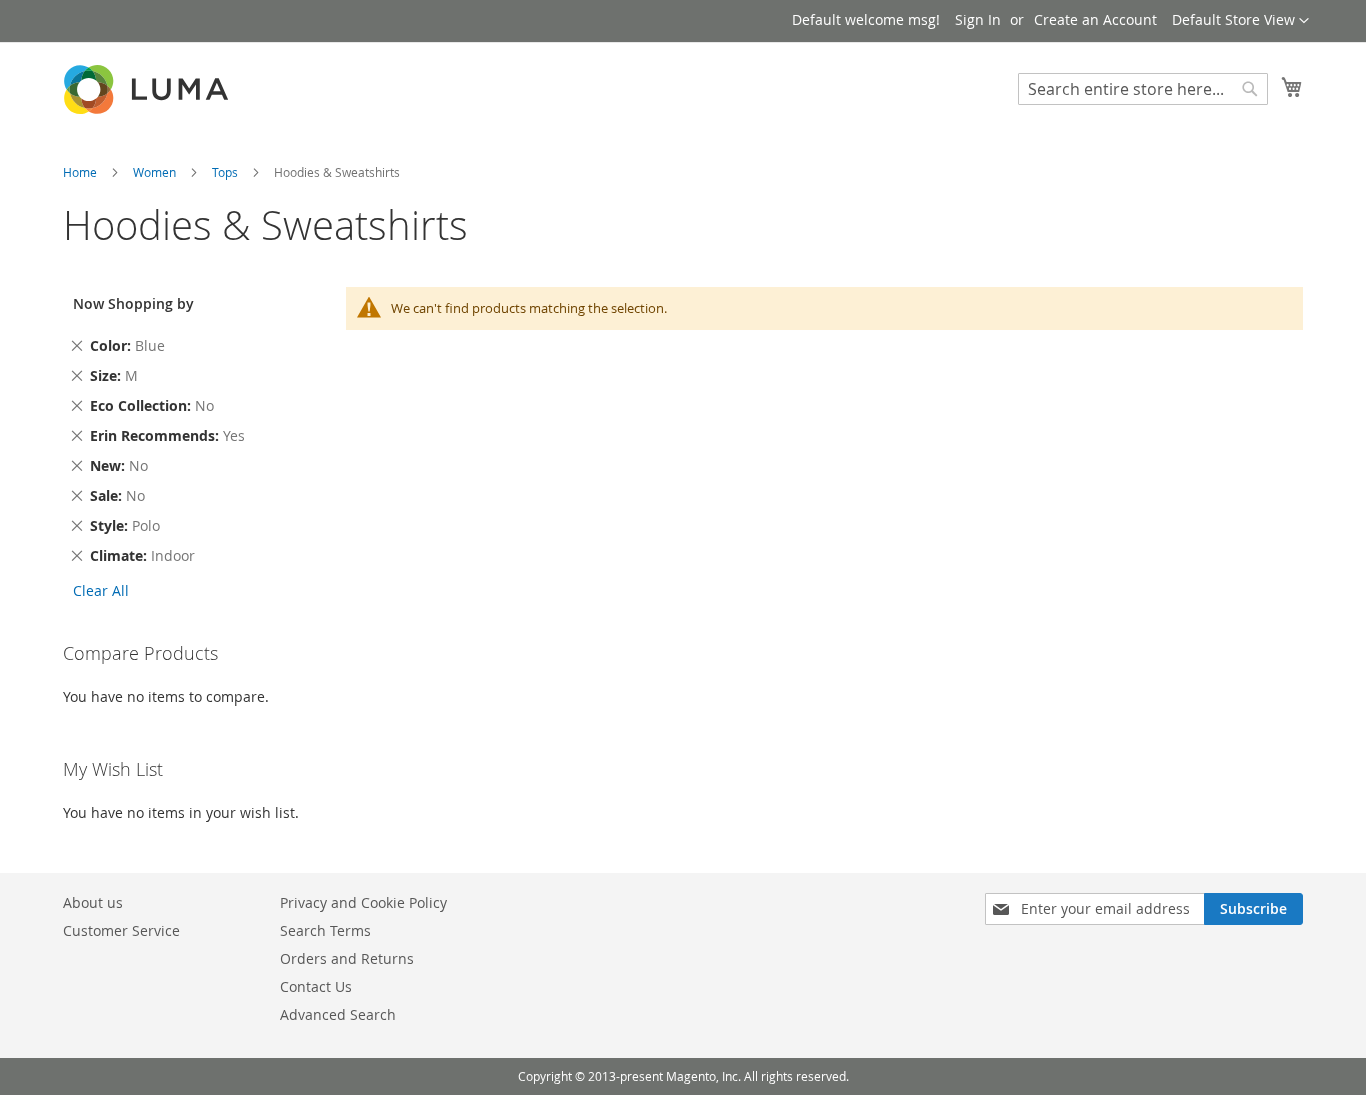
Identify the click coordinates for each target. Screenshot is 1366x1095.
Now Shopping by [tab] (133, 303)
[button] (1240, 21)
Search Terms (325, 930)
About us (93, 902)
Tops (226, 172)
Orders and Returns (347, 958)
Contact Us (316, 986)
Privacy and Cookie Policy (363, 902)
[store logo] (148, 89)
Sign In (978, 19)
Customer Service (121, 930)
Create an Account (1095, 19)
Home (81, 172)
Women (156, 172)
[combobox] (1143, 89)
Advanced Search (338, 1014)
